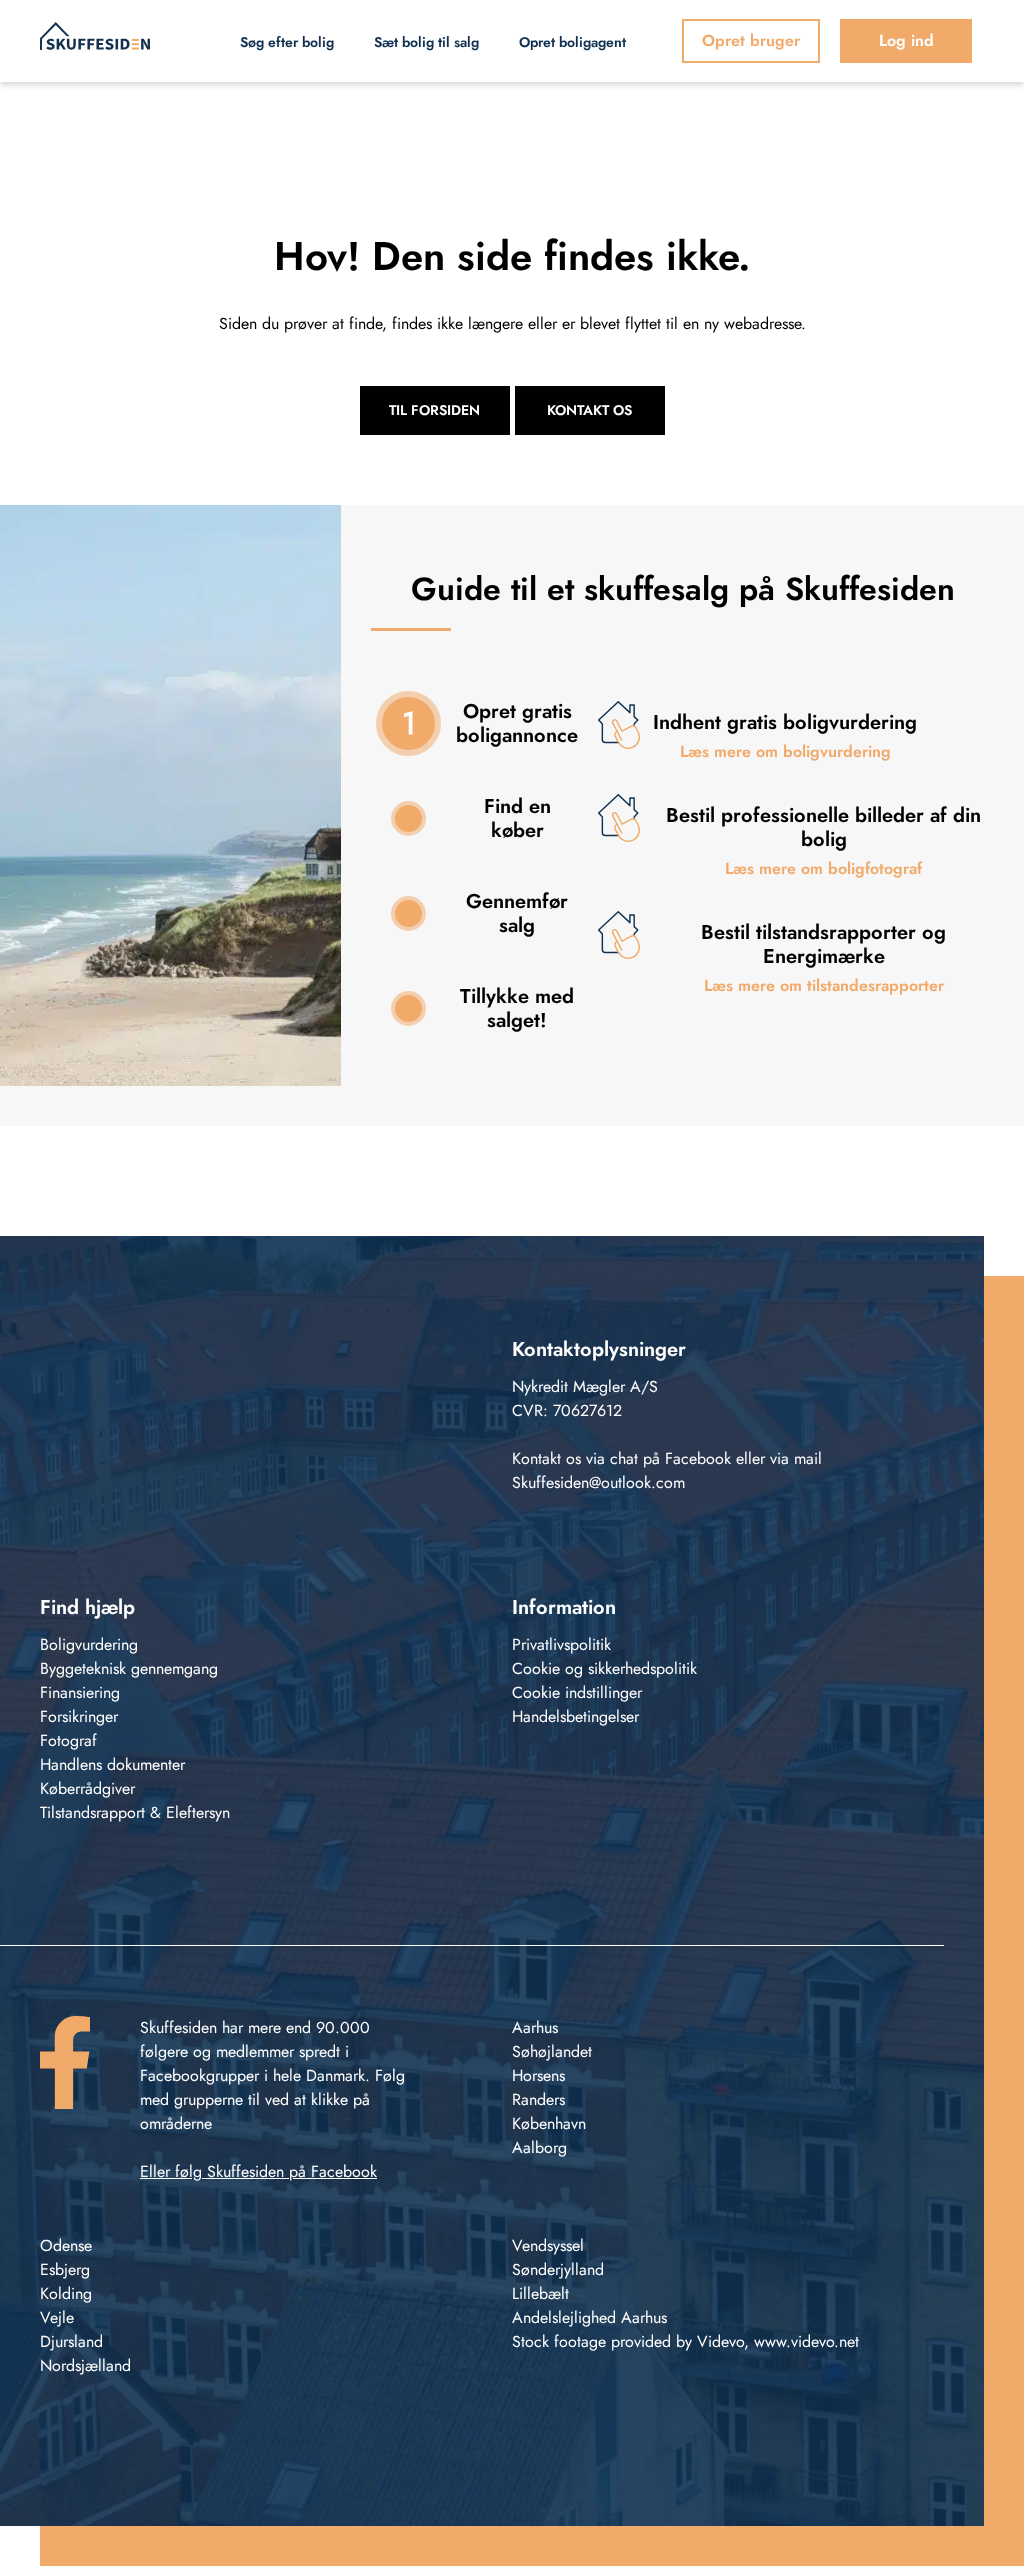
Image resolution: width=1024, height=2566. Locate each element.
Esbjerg (65, 2269)
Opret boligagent (572, 42)
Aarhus (535, 2027)
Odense (66, 2245)
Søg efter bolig (287, 42)
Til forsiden (434, 410)
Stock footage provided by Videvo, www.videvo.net (685, 2341)
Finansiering (80, 1692)
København (549, 2123)
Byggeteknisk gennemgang (129, 1668)
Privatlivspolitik (561, 1644)
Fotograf (68, 1740)
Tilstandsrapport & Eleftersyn (135, 1812)
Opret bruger (751, 40)
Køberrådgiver (87, 1788)
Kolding (66, 2293)
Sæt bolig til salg (426, 42)
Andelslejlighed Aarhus (589, 2317)
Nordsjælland (85, 2365)
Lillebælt (540, 2293)
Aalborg (539, 2147)
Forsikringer (79, 1716)
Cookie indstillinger (577, 1692)
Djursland (71, 2341)
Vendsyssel (548, 2245)
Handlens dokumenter (112, 1764)
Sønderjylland (558, 2269)
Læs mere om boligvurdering (785, 751)
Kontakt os (589, 410)
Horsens (538, 2075)
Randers (538, 2099)
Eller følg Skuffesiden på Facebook (258, 2171)
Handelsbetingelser (575, 1716)
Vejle (57, 2317)
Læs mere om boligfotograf (823, 868)
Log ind (906, 40)
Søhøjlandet (552, 2051)
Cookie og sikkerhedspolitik (604, 1668)
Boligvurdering (89, 1644)
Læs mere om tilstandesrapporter (824, 985)
